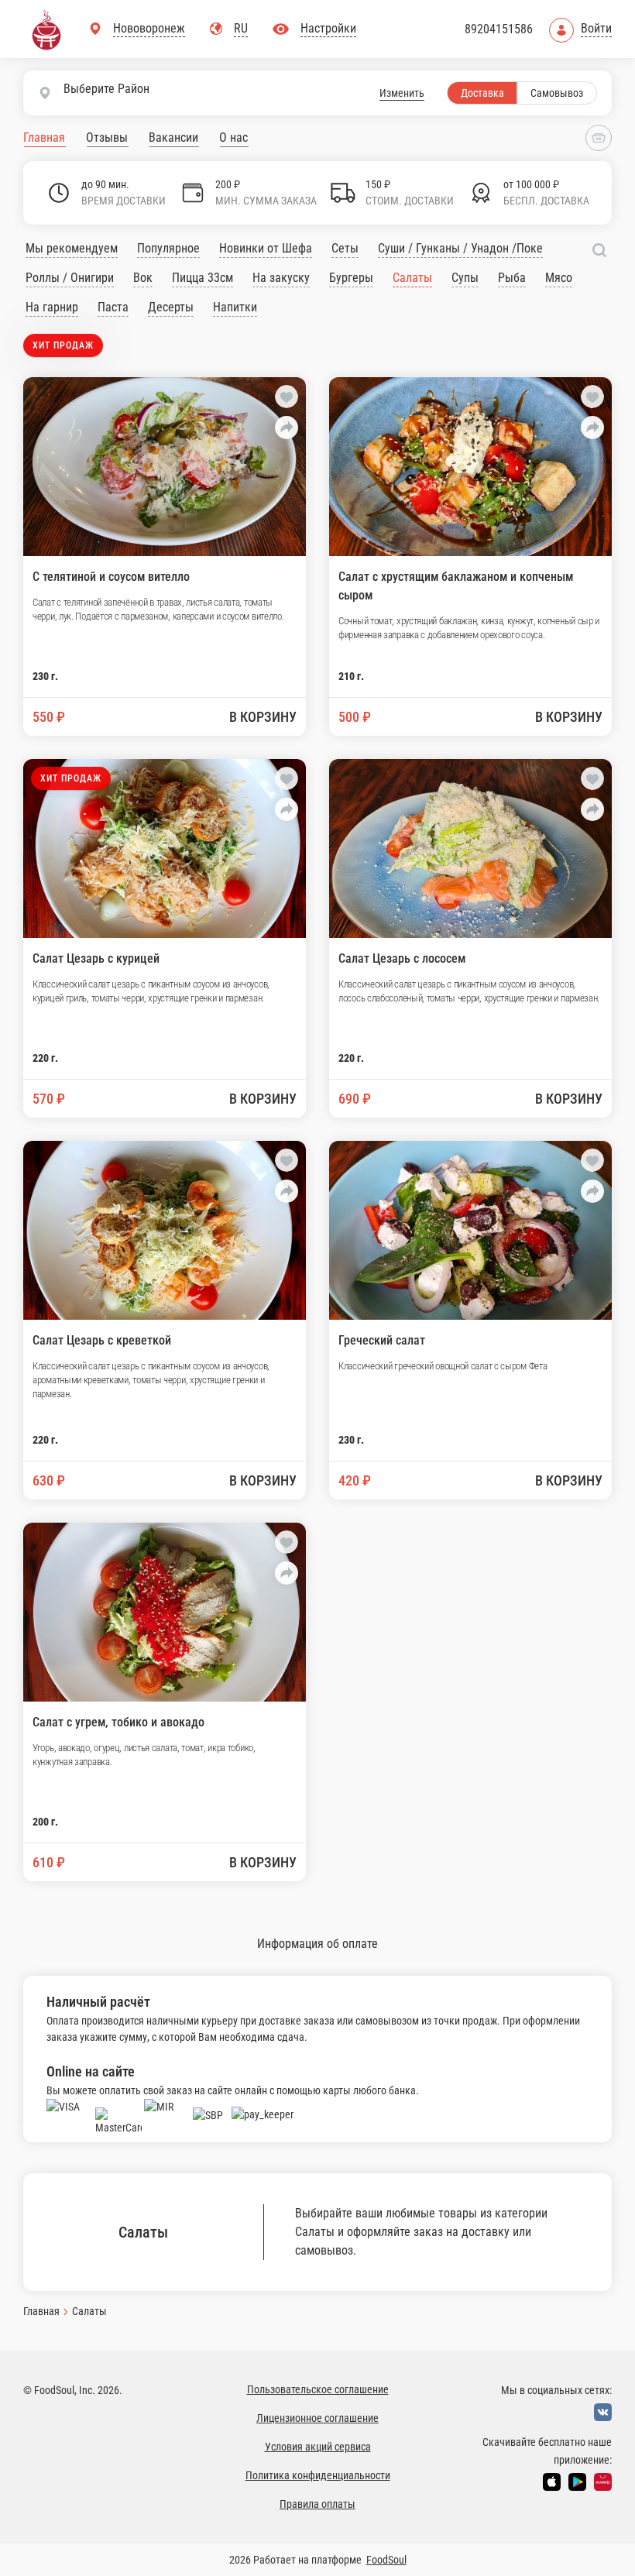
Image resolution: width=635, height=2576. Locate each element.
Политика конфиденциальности (318, 2475)
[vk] (603, 2412)
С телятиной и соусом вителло (111, 577)
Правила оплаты (317, 2504)
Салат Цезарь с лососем (402, 958)
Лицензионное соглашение (317, 2418)
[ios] (552, 2482)
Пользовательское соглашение (318, 2389)
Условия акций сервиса (318, 2447)
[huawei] (603, 2482)
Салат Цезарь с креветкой (102, 1340)
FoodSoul (386, 2560)
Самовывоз (557, 93)
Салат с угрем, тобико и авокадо (118, 1722)
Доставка (482, 93)
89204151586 (499, 29)
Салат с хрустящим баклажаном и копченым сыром (456, 586)
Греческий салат (382, 1340)
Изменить (402, 93)
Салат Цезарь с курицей (96, 958)
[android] (577, 2482)
